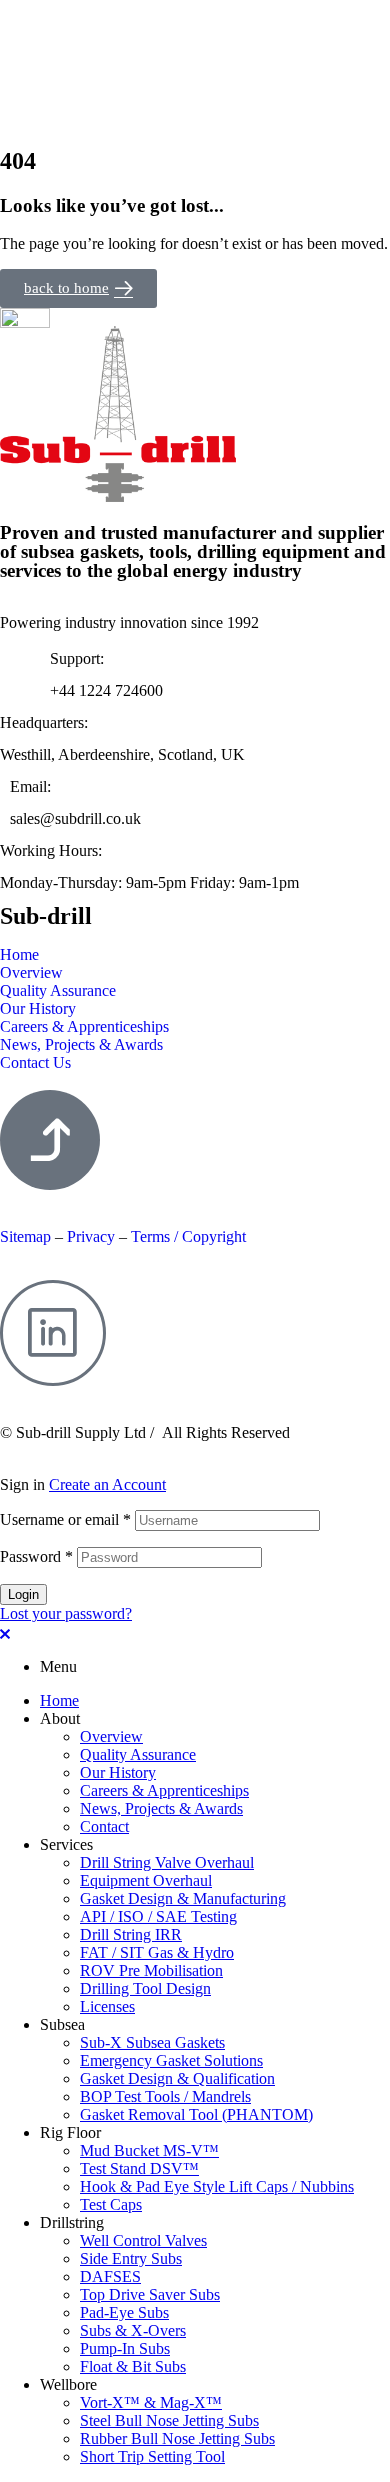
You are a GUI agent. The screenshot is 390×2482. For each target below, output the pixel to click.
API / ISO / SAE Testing (158, 1916)
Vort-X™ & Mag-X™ (151, 2402)
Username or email (65, 1519)
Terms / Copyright (188, 1236)
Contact (104, 1826)
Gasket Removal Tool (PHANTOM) (196, 2114)
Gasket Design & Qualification (177, 2078)
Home (59, 1700)
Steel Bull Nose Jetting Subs (169, 2420)
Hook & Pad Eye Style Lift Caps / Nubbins (217, 2186)
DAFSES (110, 2276)
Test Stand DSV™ (139, 2168)
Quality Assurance (138, 1754)
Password (36, 1556)
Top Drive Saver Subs (150, 2294)
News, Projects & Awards (161, 1808)
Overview (111, 1736)
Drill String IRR (131, 1934)
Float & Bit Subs (133, 2366)
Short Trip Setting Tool (152, 2456)
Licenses (107, 2006)
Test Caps (111, 2204)
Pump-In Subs (125, 2348)
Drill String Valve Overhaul (167, 1862)
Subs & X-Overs (133, 2330)
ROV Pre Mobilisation (151, 1970)
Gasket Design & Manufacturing (183, 1898)
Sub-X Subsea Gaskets (152, 2042)
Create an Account (107, 1484)
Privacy (93, 1236)
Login (23, 1594)
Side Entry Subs (131, 2258)
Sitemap (25, 1236)
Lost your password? (66, 1613)
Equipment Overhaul (146, 1880)
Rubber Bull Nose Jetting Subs (177, 2438)
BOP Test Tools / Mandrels (165, 2096)
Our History (118, 1772)
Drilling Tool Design (145, 1988)
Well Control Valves (143, 2240)
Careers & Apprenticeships (164, 1790)
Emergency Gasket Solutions (171, 2060)
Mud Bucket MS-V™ (149, 2150)
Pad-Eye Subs (124, 2312)
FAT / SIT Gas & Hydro (157, 1952)
